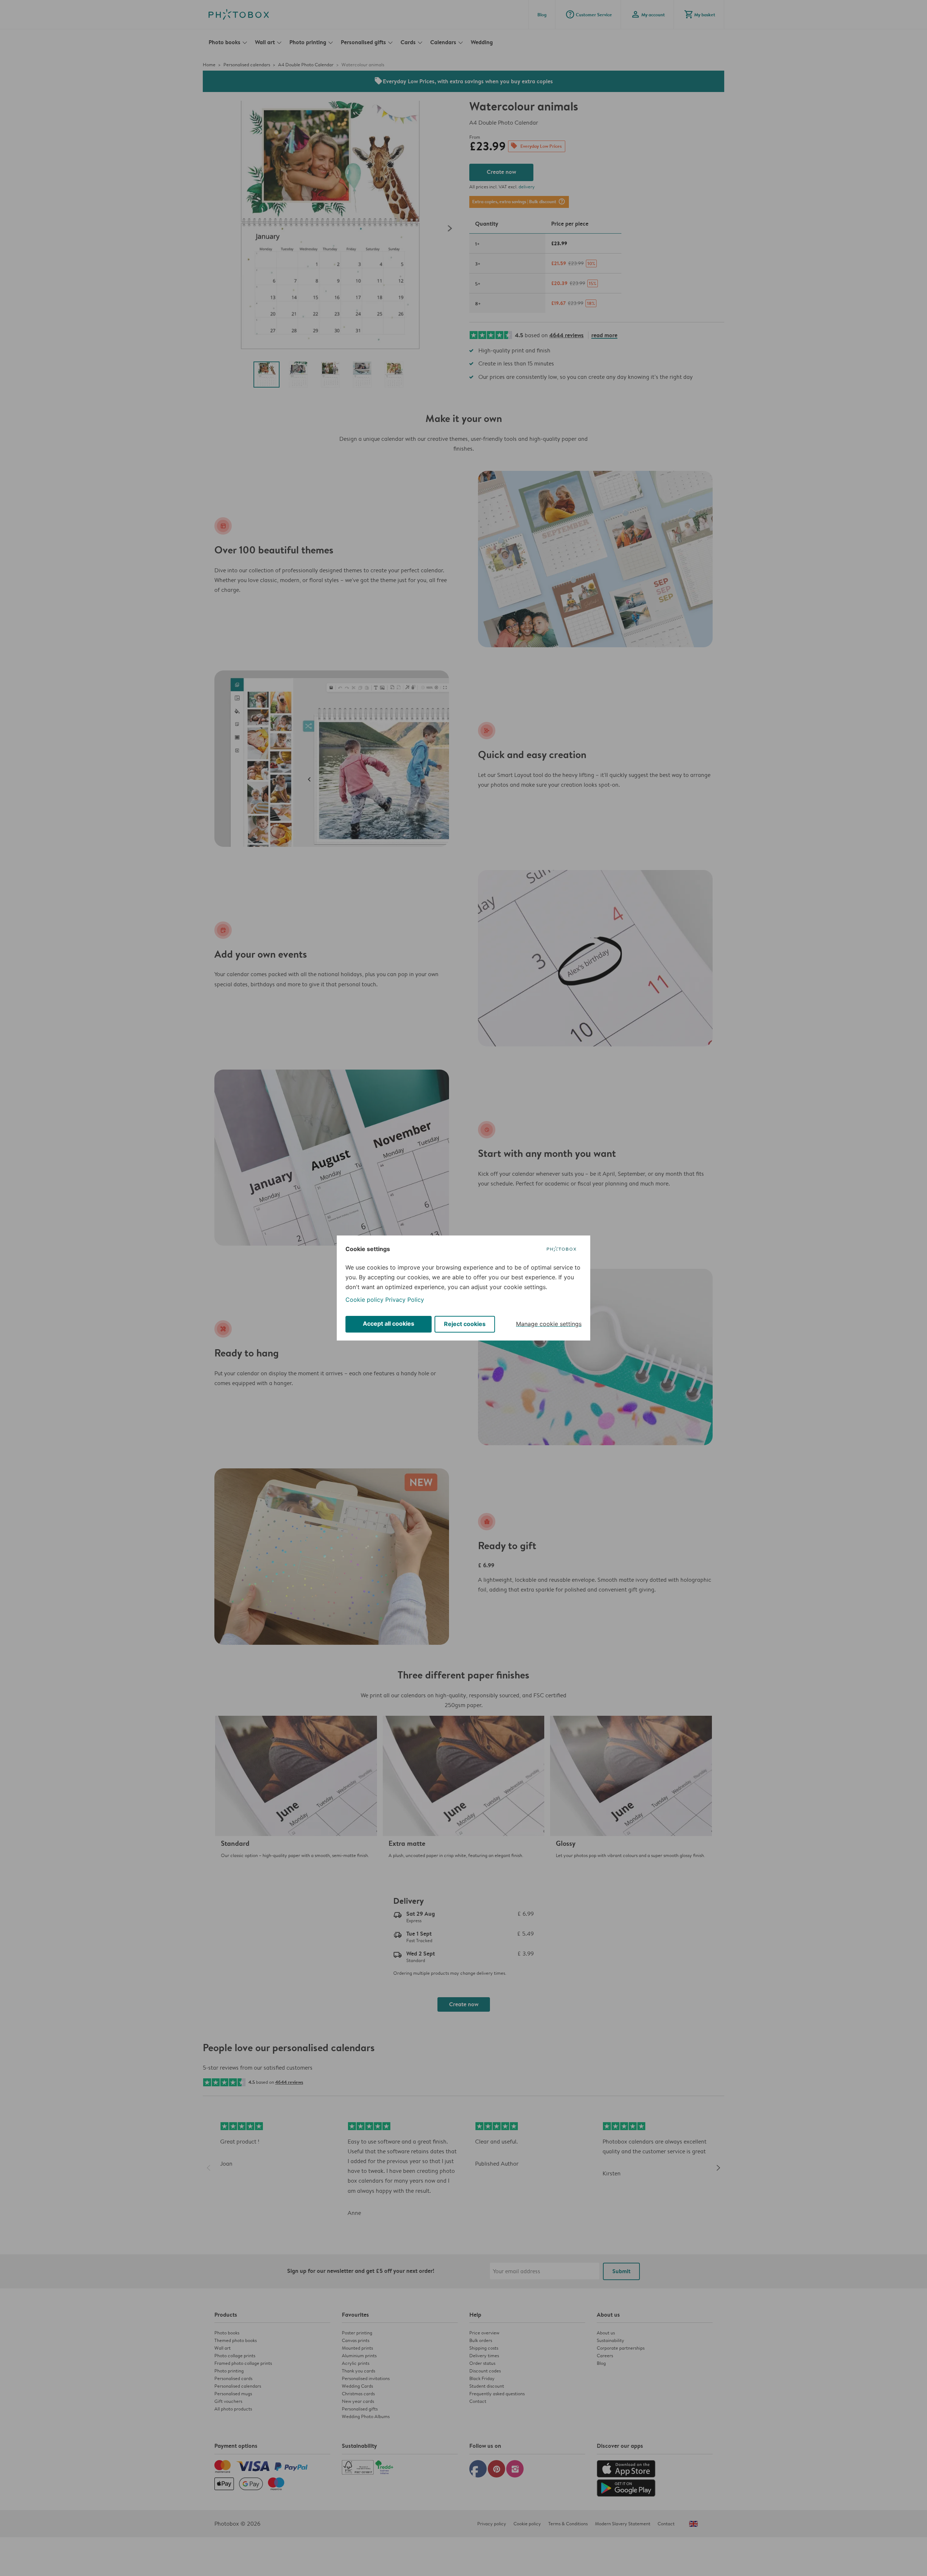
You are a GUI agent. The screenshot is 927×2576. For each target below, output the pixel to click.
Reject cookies (465, 1324)
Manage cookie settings (549, 1324)
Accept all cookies (389, 1323)
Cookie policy (364, 1300)
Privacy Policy (405, 1300)
